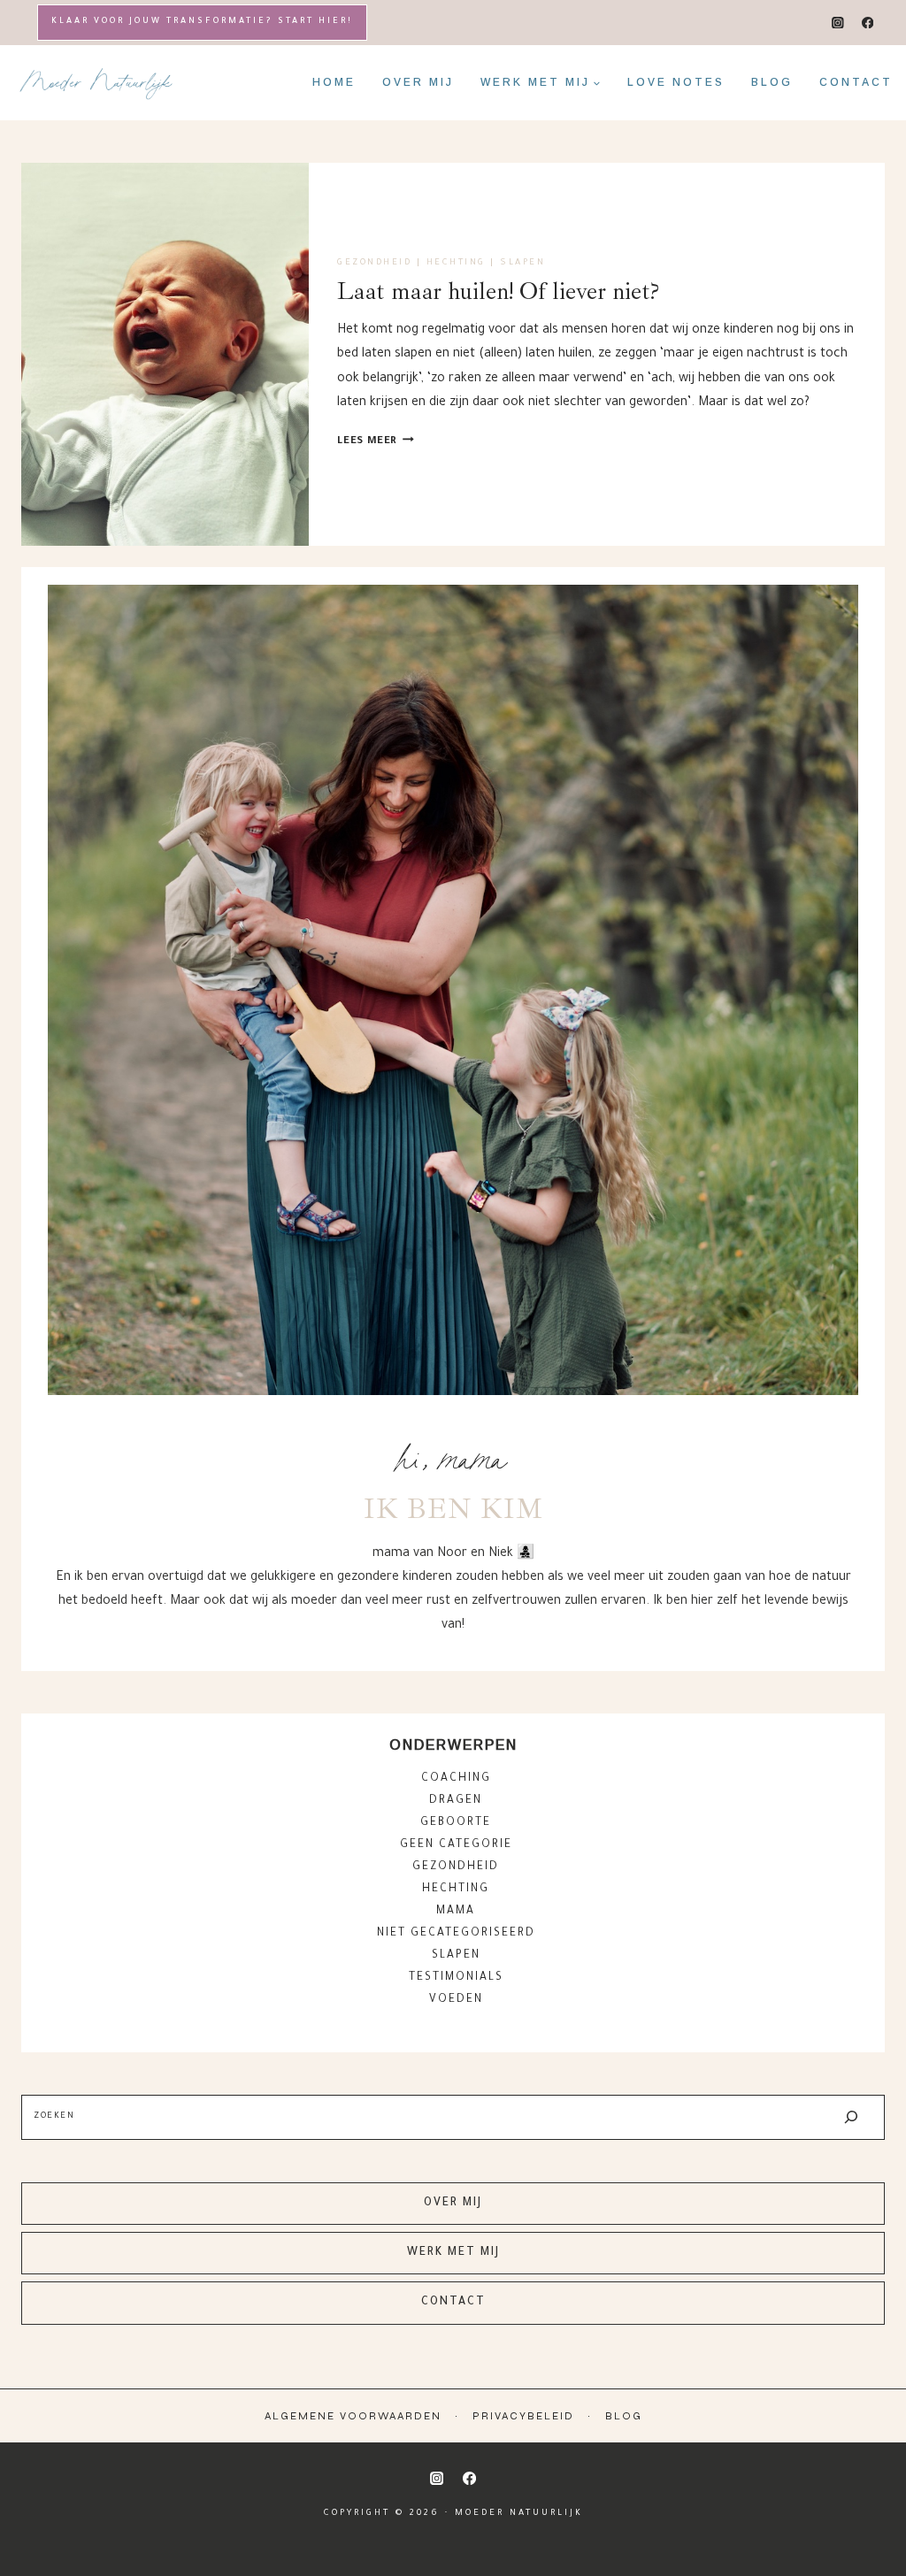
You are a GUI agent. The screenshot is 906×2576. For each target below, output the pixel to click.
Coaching (456, 1779)
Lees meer (376, 442)
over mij (453, 2204)
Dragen (456, 1801)
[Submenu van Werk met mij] (541, 82)
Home (334, 82)
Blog (772, 82)
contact (453, 2303)
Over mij (418, 82)
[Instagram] (838, 23)
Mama (456, 1912)
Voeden (456, 2000)
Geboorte (456, 1823)
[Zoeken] (851, 2117)
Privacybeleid (523, 2416)
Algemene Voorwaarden (353, 2416)
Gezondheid (374, 263)
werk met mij (453, 2253)
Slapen (522, 263)
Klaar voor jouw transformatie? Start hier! (202, 22)
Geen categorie (456, 1845)
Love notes (676, 82)
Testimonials (456, 1978)
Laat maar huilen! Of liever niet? (498, 291)
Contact (856, 82)
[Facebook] (868, 23)
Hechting (456, 263)
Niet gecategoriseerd (456, 1934)
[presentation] (165, 354)
